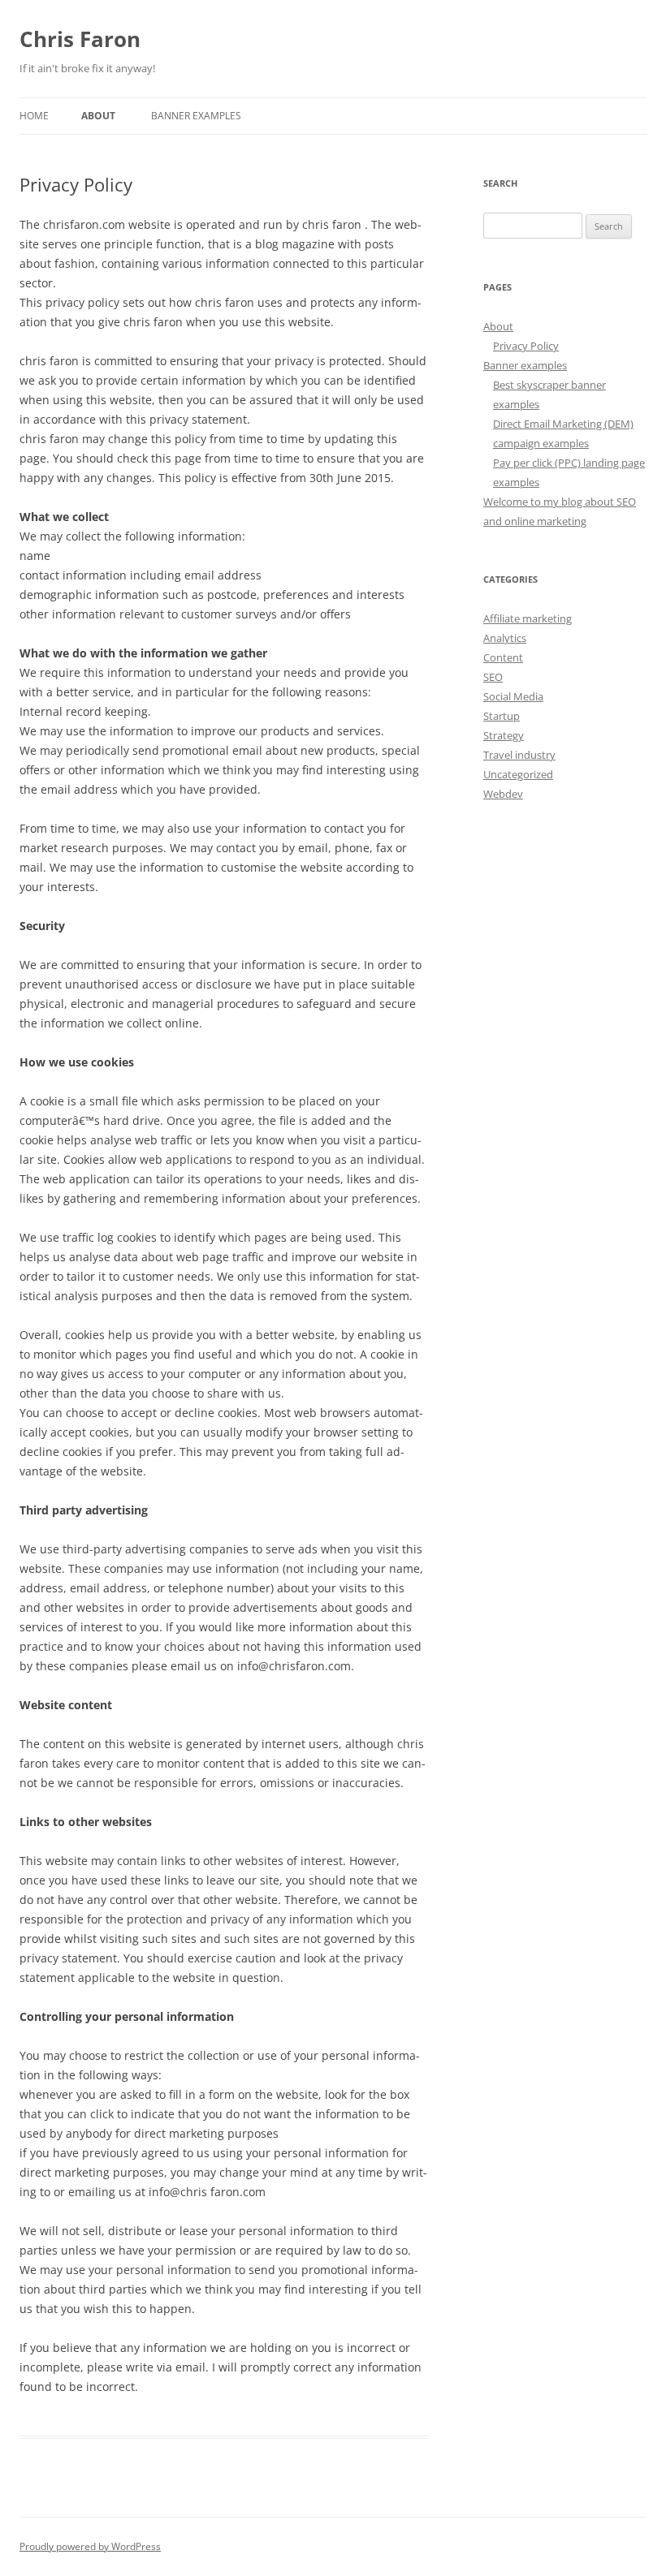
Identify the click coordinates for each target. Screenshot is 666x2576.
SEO (493, 677)
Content (503, 657)
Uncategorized (518, 774)
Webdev (503, 794)
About (98, 116)
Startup (502, 716)
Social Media (513, 696)
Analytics (505, 638)
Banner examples (196, 116)
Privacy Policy (526, 346)
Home (34, 116)
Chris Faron (80, 39)
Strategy (504, 735)
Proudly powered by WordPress (90, 2546)
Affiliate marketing (528, 618)
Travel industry (519, 755)
